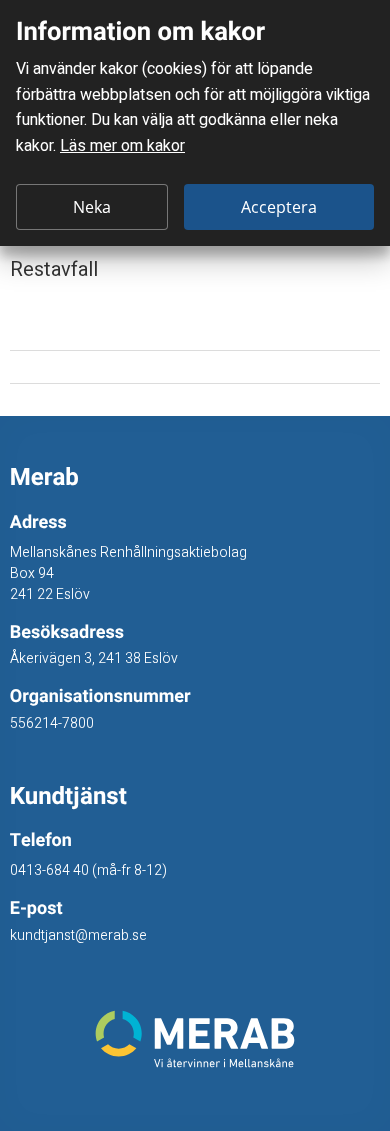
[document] (195, 123)
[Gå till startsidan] (195, 1039)
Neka (92, 207)
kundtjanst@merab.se (78, 935)
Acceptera (279, 207)
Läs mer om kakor (122, 146)
